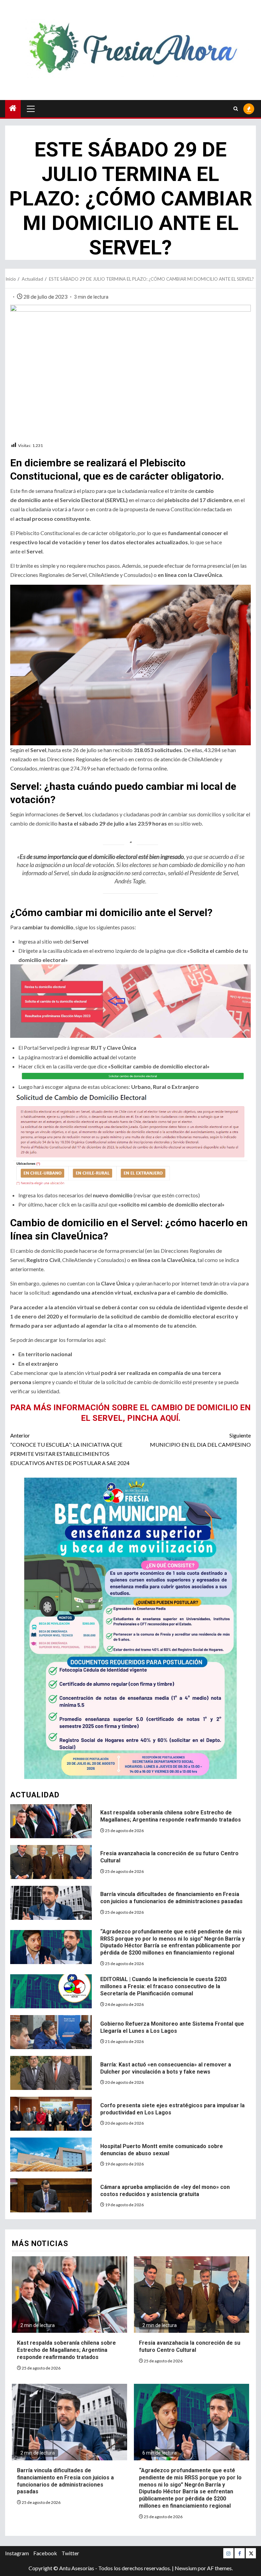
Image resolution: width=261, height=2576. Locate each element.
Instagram (17, 2553)
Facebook (45, 2553)
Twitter (70, 2553)
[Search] (236, 109)
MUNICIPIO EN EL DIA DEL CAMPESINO (200, 1440)
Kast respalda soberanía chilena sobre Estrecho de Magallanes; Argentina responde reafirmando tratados (171, 1816)
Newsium (186, 2568)
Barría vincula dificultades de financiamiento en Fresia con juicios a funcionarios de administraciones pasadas (171, 1898)
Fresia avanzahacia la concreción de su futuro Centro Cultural (190, 2346)
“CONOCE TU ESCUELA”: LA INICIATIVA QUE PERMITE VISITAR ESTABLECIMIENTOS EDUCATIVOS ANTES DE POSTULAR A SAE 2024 (70, 1449)
